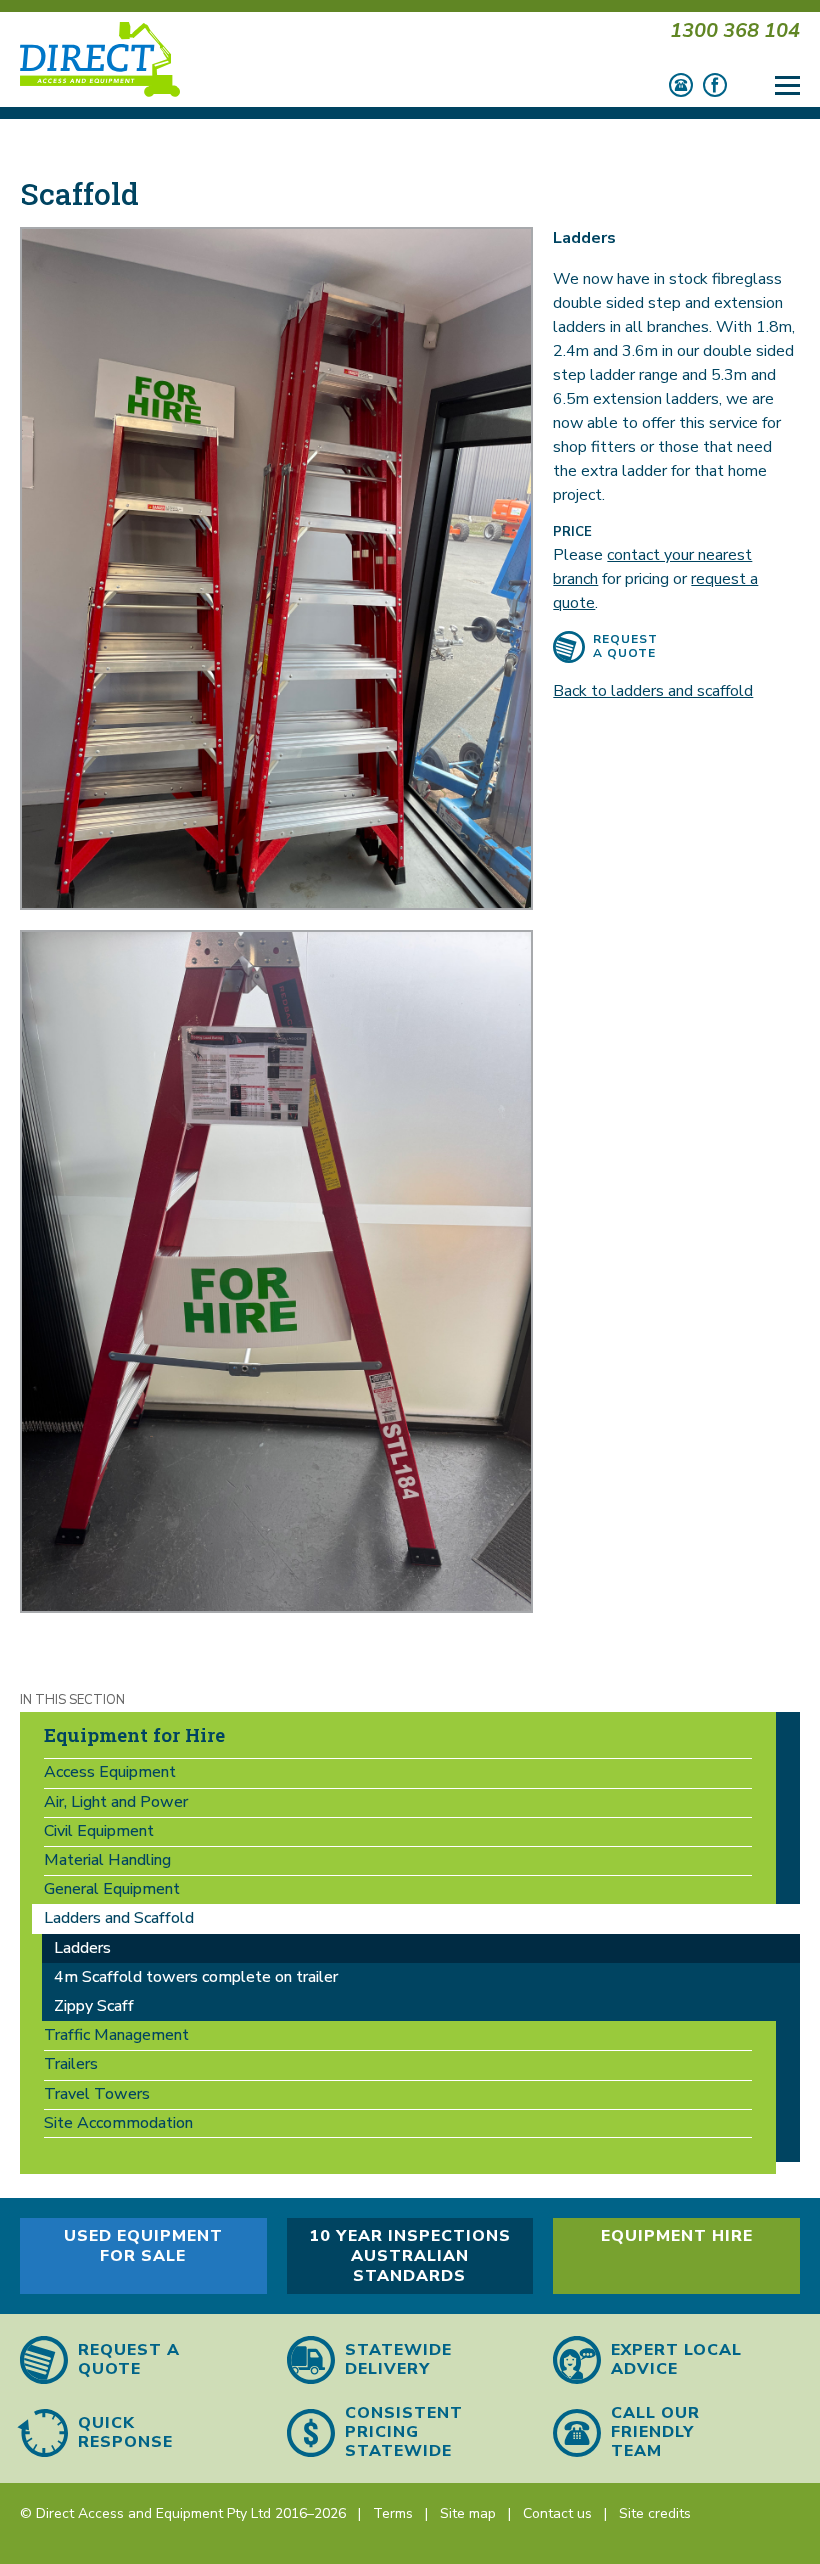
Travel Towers (97, 2094)
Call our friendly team (655, 2433)
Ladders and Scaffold (119, 1918)
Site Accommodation (118, 2123)
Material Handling (107, 1860)
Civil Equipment (99, 1831)
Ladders (82, 1948)
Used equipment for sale (143, 2246)
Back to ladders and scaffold (653, 691)
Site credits (655, 2513)
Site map (468, 2513)
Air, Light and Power (116, 1802)
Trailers (71, 2064)
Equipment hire (677, 2236)
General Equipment (112, 1889)
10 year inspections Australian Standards (410, 2256)
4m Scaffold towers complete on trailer (196, 1977)
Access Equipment (110, 1772)
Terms (393, 2513)
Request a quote (625, 646)
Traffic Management (116, 2035)
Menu (787, 77)
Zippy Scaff (94, 2006)
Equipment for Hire (134, 1734)
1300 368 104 (735, 30)
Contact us (557, 2513)
